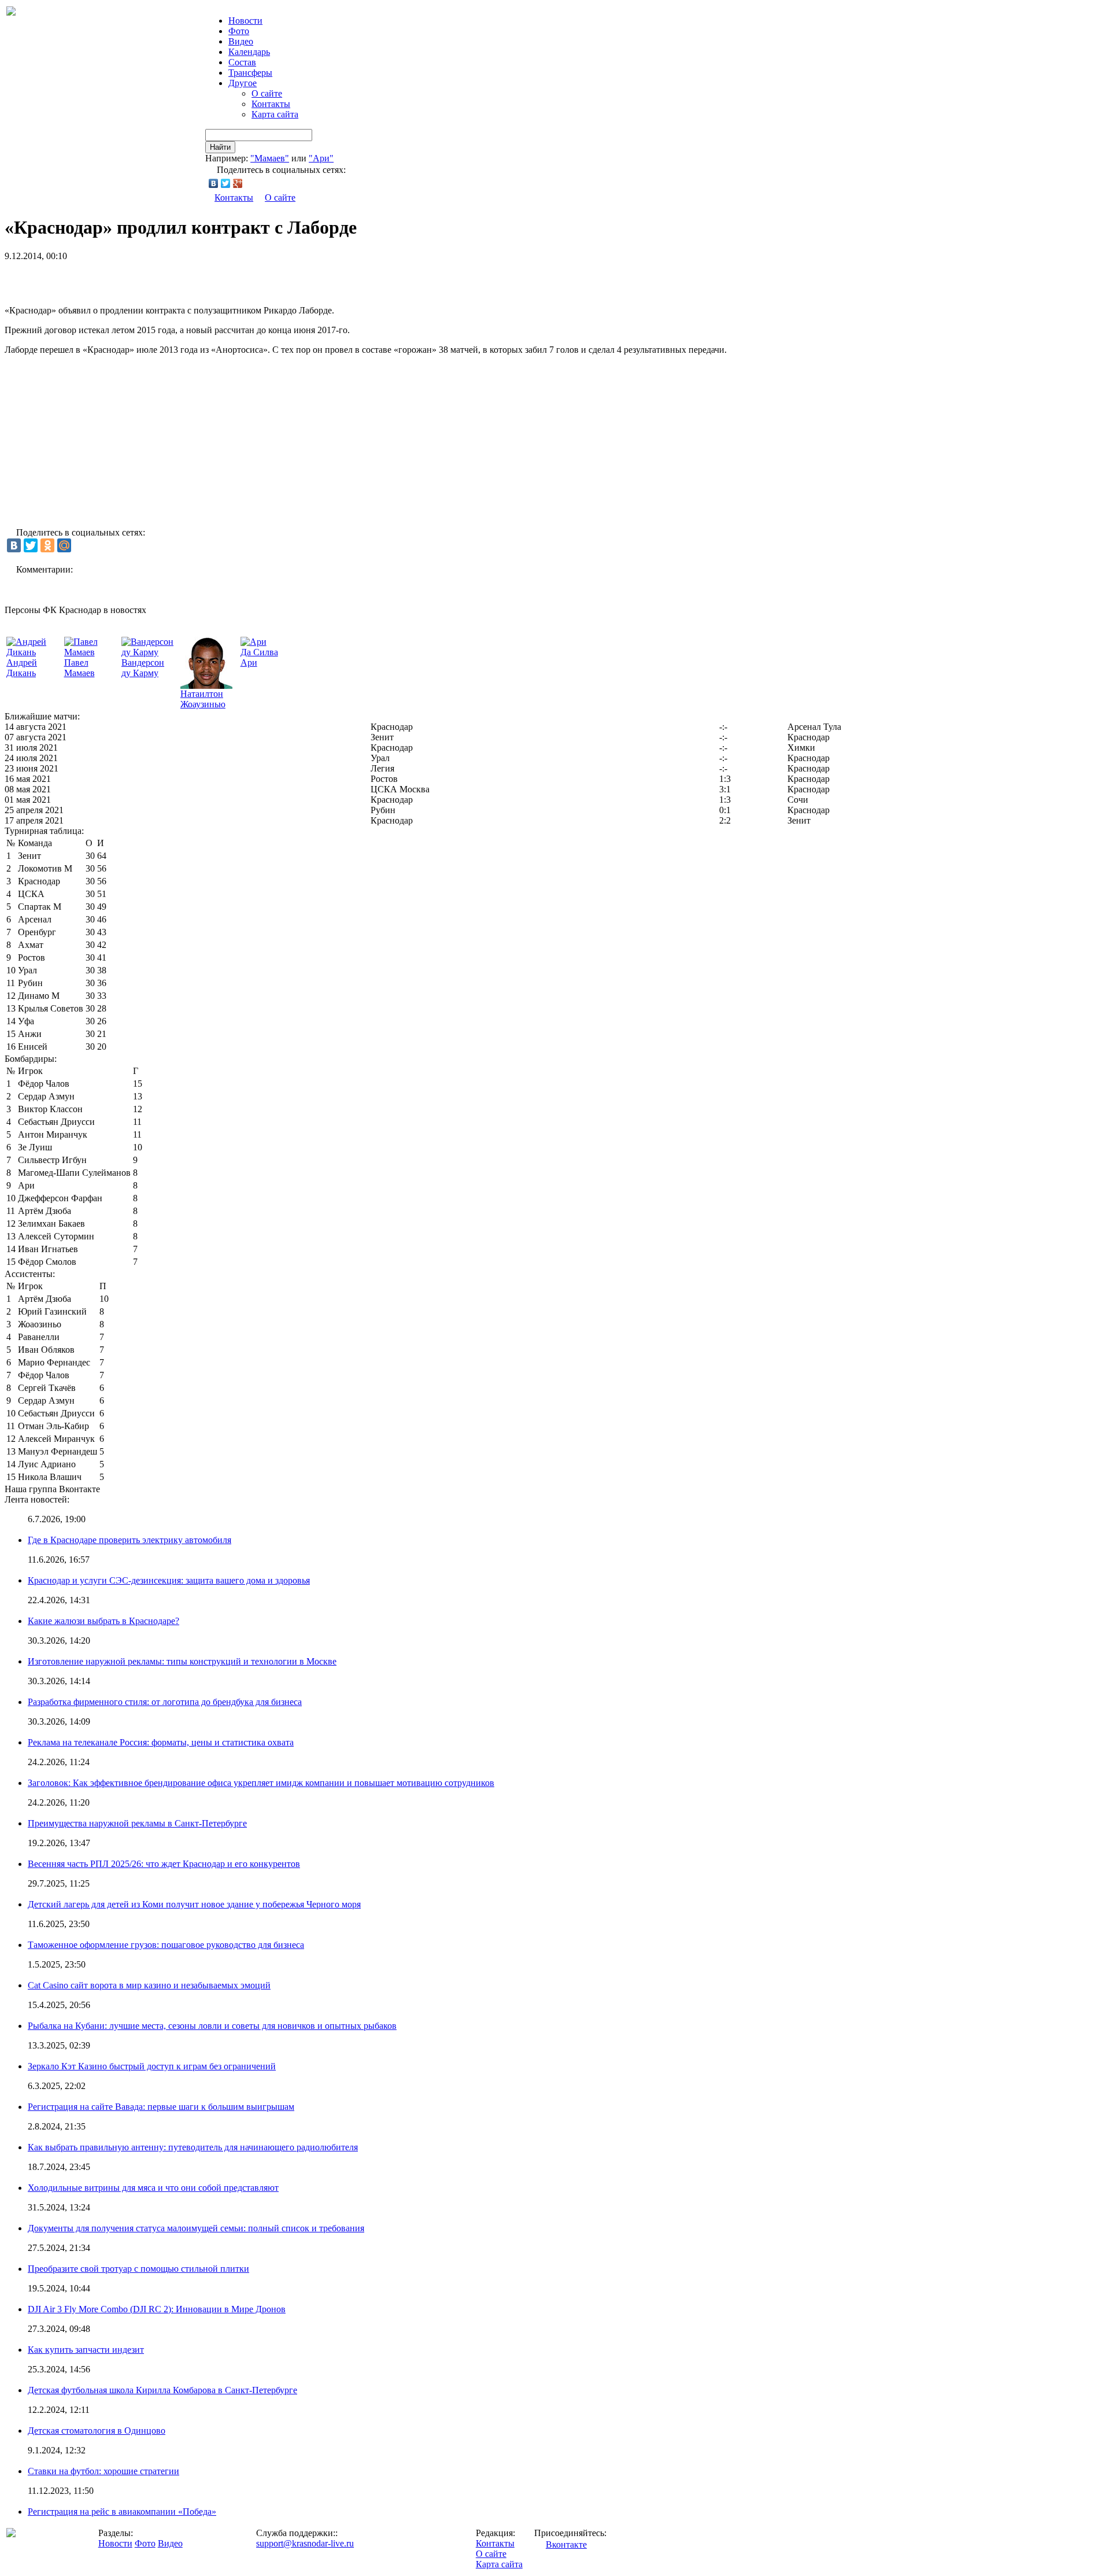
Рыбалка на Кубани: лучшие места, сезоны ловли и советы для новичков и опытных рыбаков (212, 2026)
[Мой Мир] (64, 545)
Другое (243, 83)
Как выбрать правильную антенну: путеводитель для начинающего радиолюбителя (193, 2147)
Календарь (249, 52)
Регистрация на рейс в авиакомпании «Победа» (122, 2512)
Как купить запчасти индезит (86, 2350)
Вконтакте (566, 2544)
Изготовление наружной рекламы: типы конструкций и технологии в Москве (182, 1661)
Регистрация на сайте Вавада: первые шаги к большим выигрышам (161, 2107)
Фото (239, 31)
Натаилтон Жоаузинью (203, 699)
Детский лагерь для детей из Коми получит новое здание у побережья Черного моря (194, 1904)
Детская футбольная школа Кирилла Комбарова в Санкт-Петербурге (162, 2390)
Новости (115, 2543)
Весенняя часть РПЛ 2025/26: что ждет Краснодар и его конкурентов (164, 1864)
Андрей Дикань (22, 668)
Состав (242, 62)
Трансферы (250, 73)
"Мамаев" (270, 158)
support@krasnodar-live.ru (305, 2543)
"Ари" (321, 158)
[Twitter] (226, 183)
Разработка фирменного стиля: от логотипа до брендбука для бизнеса (165, 1702)
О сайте (267, 93)
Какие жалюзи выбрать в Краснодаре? (103, 1621)
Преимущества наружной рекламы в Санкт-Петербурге (137, 1823)
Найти (220, 147)
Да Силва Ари (259, 657)
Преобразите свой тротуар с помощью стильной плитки (138, 2269)
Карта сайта (275, 114)
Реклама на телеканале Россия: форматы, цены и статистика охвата (161, 1742)
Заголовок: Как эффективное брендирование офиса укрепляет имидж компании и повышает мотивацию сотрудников (261, 1783)
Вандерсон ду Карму (143, 668)
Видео (241, 41)
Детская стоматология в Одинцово (97, 2431)
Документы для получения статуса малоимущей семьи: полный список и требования (196, 2228)
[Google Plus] (238, 183)
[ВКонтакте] (214, 183)
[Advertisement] (140, 279)
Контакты (271, 104)
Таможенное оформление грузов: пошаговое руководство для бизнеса (166, 1945)
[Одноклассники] (47, 545)
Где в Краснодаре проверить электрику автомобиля (129, 1540)
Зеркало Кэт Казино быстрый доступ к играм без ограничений (152, 2066)
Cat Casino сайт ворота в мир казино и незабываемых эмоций (149, 1985)
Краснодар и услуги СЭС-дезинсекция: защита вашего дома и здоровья (169, 1580)
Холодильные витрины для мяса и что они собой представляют (153, 2188)
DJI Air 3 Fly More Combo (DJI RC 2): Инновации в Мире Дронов (157, 2309)
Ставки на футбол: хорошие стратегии (103, 2471)
